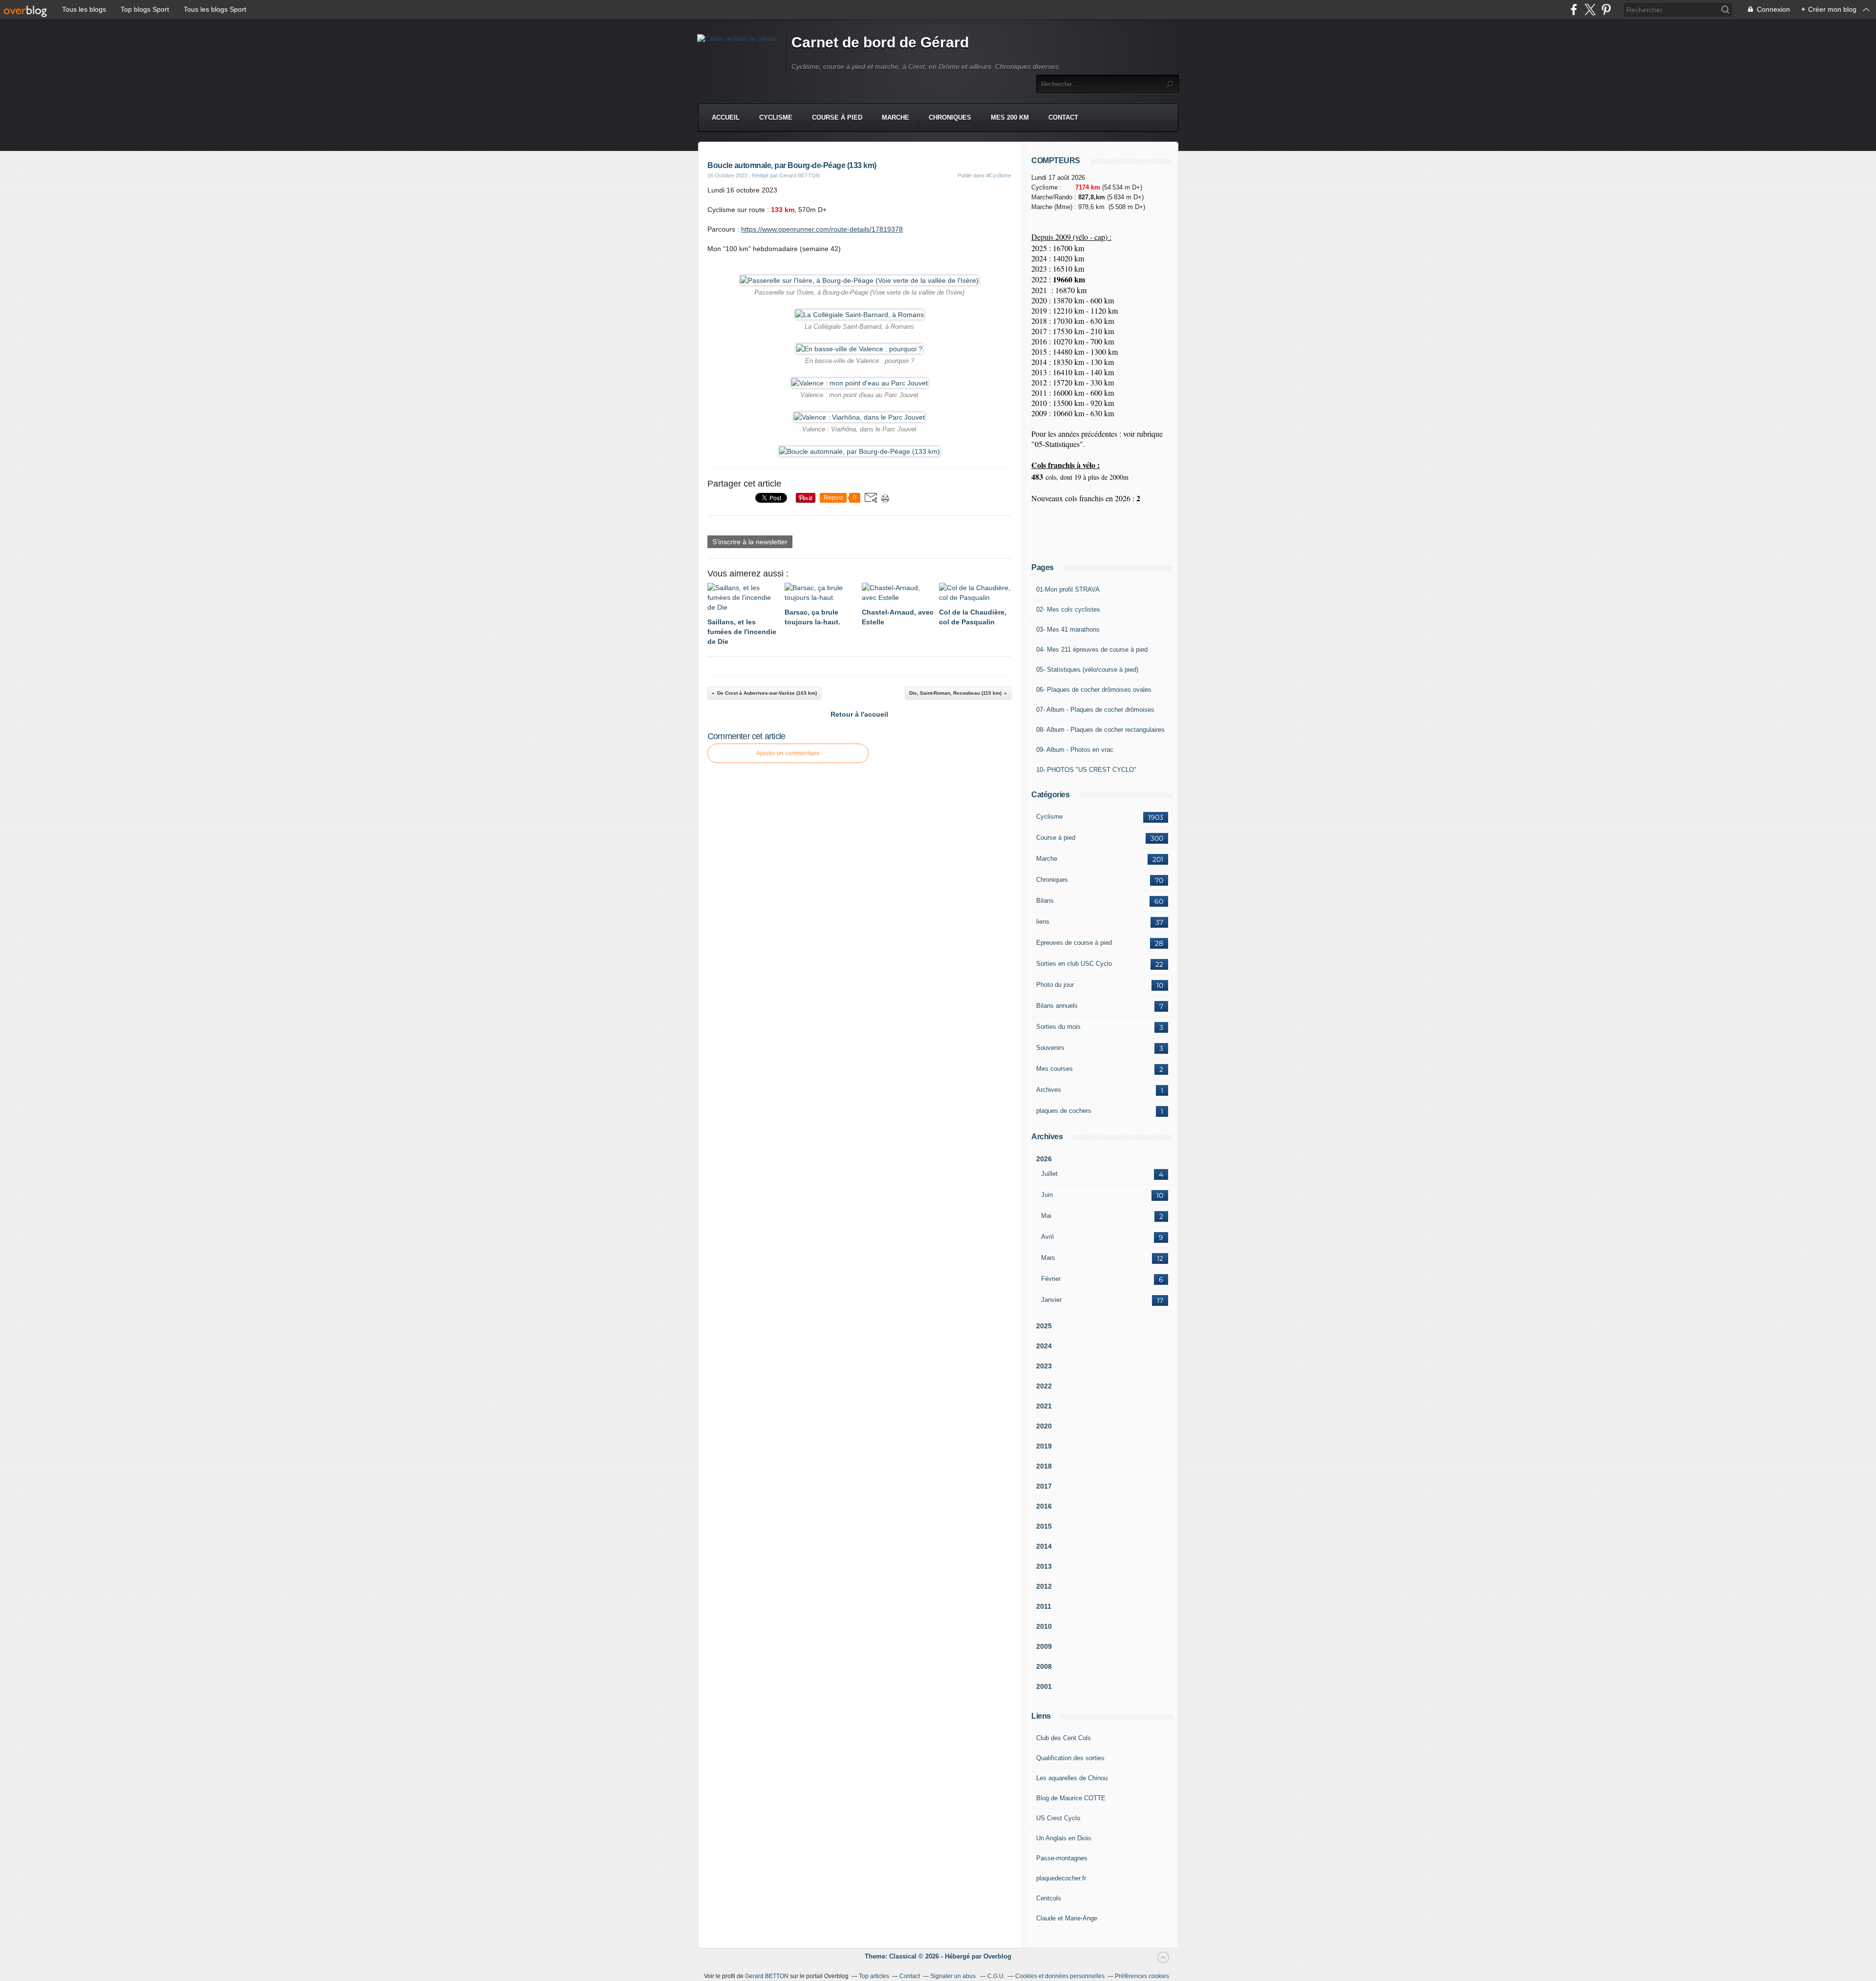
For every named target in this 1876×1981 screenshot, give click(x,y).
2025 (1044, 1326)
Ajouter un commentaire (788, 753)
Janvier (1051, 1300)
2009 (1044, 1646)
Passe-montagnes (1062, 1858)
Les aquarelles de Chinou (1072, 1778)
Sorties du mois (1058, 1027)
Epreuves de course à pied (1074, 943)
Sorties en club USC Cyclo (1074, 964)
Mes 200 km (1010, 117)
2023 (1044, 1366)
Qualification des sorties (1070, 1758)
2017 (1044, 1486)
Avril (1047, 1237)
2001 (1044, 1686)
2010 (1044, 1626)
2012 (1044, 1586)
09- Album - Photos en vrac (1075, 750)
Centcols (1049, 1898)
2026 (1044, 1159)
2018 (1044, 1466)
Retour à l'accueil (859, 714)
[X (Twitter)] (1590, 10)
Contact (1063, 117)
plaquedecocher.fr (1061, 1878)
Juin (1047, 1195)
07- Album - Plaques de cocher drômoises (1095, 710)
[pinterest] (1606, 10)
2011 (1044, 1606)
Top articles (874, 1976)
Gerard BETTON (767, 1976)
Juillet (1049, 1174)
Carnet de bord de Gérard (880, 42)
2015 (1044, 1526)
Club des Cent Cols (1064, 1738)
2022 (1044, 1386)
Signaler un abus (954, 1976)
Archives (1049, 1090)
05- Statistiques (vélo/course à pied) (1087, 670)
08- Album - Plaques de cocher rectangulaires (1100, 730)
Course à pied (837, 117)
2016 (1044, 1506)
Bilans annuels (1057, 1006)
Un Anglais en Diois (1064, 1838)
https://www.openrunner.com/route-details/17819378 (822, 229)
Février (1051, 1279)
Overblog (997, 1956)
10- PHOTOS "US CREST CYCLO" (1086, 770)
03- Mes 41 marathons (1068, 629)
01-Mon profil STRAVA (1068, 589)
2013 (1044, 1566)
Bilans (1045, 901)
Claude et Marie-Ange (1067, 1918)
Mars (1048, 1258)
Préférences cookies (1142, 1976)
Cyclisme (776, 117)
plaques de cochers (1064, 1111)
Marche (895, 117)
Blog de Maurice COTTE (1071, 1798)
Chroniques (950, 117)
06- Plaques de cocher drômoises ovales (1094, 690)
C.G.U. (996, 1976)
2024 (1044, 1346)
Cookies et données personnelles (1060, 1976)
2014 (1044, 1546)
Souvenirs (1050, 1048)
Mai (1046, 1216)
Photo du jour (1055, 985)
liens (1043, 922)
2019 (1044, 1446)
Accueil (726, 117)
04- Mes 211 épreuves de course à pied (1092, 650)
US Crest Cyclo (1058, 1818)
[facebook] (1574, 10)
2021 (1044, 1406)
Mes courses (1055, 1069)
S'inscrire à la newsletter (750, 542)
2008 (1044, 1666)
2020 (1044, 1426)
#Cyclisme (999, 175)
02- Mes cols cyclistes (1068, 609)
